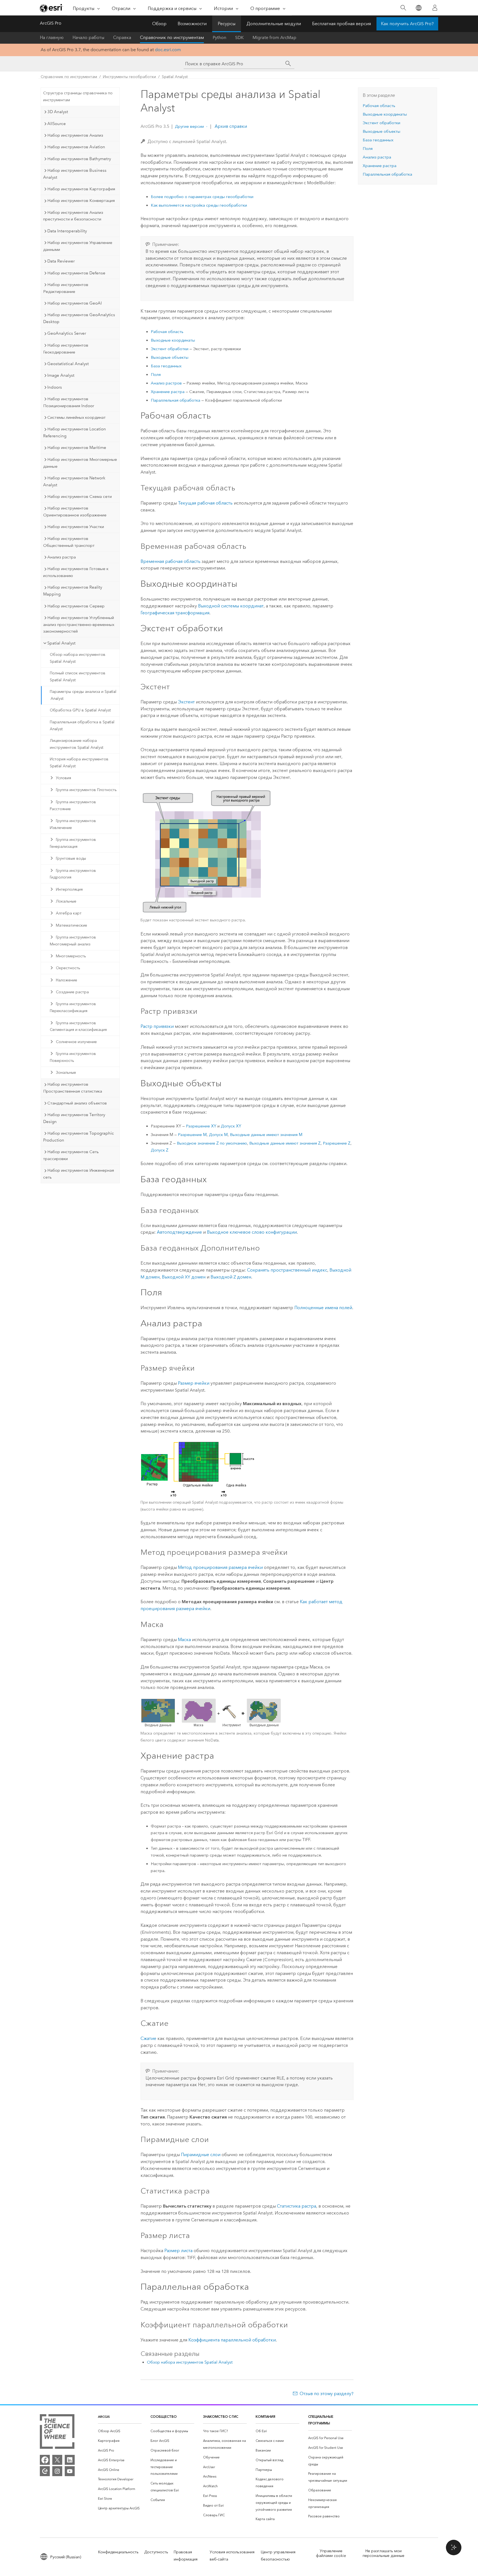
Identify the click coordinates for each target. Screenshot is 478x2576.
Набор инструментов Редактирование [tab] (66, 288)
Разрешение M (192, 1135)
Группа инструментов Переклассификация (73, 1007)
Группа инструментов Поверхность (73, 1057)
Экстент (186, 702)
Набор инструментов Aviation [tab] (76, 147)
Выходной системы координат (231, 606)
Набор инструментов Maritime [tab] (77, 448)
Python (219, 37)
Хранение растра (168, 392)
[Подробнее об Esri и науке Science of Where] (57, 2433)
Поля (156, 375)
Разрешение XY (201, 1126)
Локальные (66, 901)
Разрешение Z (337, 1143)
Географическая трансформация (175, 613)
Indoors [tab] (55, 387)
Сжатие (148, 2038)
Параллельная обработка (176, 400)
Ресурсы (227, 24)
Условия (63, 778)
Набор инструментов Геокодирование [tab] (66, 349)
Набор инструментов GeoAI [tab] (75, 303)
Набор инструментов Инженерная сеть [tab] (79, 1174)
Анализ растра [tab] (62, 557)
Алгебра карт (69, 913)
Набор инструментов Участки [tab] (76, 527)
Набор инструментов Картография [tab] (81, 189)
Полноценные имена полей (323, 1308)
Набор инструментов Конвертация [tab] (81, 201)
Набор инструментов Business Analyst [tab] (75, 174)
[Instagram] (57, 2471)
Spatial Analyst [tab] (61, 643)
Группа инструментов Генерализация (73, 843)
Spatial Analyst (175, 77)
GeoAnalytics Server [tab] (67, 333)
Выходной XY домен (184, 1277)
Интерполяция (69, 889)
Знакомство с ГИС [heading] (221, 2417)
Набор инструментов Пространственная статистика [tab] (73, 1088)
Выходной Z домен (231, 1277)
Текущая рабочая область (205, 503)
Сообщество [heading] (164, 2417)
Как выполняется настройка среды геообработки (199, 205)
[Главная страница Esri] (51, 8)
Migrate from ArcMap (274, 37)
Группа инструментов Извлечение (73, 824)
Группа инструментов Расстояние (73, 805)
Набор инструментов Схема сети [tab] (80, 497)
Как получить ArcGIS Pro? (407, 24)
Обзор (159, 24)
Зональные (66, 1073)
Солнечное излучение (76, 1042)
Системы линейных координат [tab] (76, 417)
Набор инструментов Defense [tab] (76, 273)
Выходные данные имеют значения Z (285, 1143)
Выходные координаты (173, 340)
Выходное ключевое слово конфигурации (252, 1232)
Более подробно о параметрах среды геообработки (202, 197)
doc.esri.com (168, 50)
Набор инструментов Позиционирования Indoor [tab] (69, 402)
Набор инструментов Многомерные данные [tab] (80, 463)
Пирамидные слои (201, 2155)
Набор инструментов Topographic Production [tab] (79, 1137)
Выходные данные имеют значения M (266, 1135)
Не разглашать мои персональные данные (384, 2553)
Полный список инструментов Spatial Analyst (78, 677)
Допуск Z (160, 1150)
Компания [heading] (265, 2417)
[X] (57, 2460)
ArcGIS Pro (51, 23)
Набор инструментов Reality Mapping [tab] (73, 591)
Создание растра (72, 992)
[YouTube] (70, 2471)
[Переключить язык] (418, 8)
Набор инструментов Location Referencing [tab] (75, 432)
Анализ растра (377, 157)
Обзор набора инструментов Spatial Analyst (78, 658)
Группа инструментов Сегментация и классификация (78, 1026)
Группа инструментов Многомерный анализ (73, 941)
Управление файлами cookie (331, 2553)
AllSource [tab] (57, 124)
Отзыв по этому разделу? (327, 2394)
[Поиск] (403, 8)
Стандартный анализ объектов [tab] (77, 1103)
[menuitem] (120, 2431)
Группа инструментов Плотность (86, 790)
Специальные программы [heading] (321, 2420)
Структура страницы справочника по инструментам (78, 97)
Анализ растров (166, 383)
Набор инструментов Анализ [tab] (75, 135)
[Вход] (435, 8)
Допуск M (218, 1135)
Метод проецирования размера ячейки (220, 1567)
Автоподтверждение (179, 1232)
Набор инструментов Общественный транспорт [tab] (69, 542)
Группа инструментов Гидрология (73, 874)
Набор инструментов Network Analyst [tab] (74, 481)
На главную (52, 37)
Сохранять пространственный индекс (287, 1270)
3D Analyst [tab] (58, 112)
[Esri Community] (45, 2471)
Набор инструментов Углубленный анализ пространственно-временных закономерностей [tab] (79, 625)
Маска (184, 1640)
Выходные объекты (170, 357)
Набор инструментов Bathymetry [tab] (79, 159)
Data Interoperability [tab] (67, 231)
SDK (239, 37)
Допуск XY (231, 1126)
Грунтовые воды (71, 858)
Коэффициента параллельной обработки (232, 2340)
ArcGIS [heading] (104, 2417)
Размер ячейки (194, 1383)
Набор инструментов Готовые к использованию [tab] (76, 572)
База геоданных (166, 366)
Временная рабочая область (171, 561)
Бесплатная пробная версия (341, 24)
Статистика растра (297, 2206)
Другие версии (189, 126)
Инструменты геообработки (129, 77)
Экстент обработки (170, 349)
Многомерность (71, 956)
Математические (72, 925)
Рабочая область (167, 332)
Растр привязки (157, 1026)
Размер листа (178, 2251)
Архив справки (230, 126)
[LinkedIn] (70, 2460)
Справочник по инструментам (172, 37)
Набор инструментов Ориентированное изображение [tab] (75, 512)
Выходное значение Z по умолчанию (212, 1143)
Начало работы (88, 37)
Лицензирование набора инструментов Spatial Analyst (76, 744)
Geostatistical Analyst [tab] (68, 364)
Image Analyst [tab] (61, 375)
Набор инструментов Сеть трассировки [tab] (71, 1155)
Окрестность (68, 968)
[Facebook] (45, 2460)
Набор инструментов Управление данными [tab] (78, 246)
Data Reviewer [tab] (61, 261)
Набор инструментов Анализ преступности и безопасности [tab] (73, 216)
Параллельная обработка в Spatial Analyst (82, 726)
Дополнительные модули (274, 24)
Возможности (192, 24)
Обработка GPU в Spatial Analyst (80, 710)
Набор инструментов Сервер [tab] (76, 606)
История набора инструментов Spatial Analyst (79, 763)
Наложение (67, 980)
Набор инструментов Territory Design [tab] (74, 1118)
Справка (122, 37)
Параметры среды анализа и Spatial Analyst (83, 695)
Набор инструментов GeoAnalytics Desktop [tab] (79, 318)
